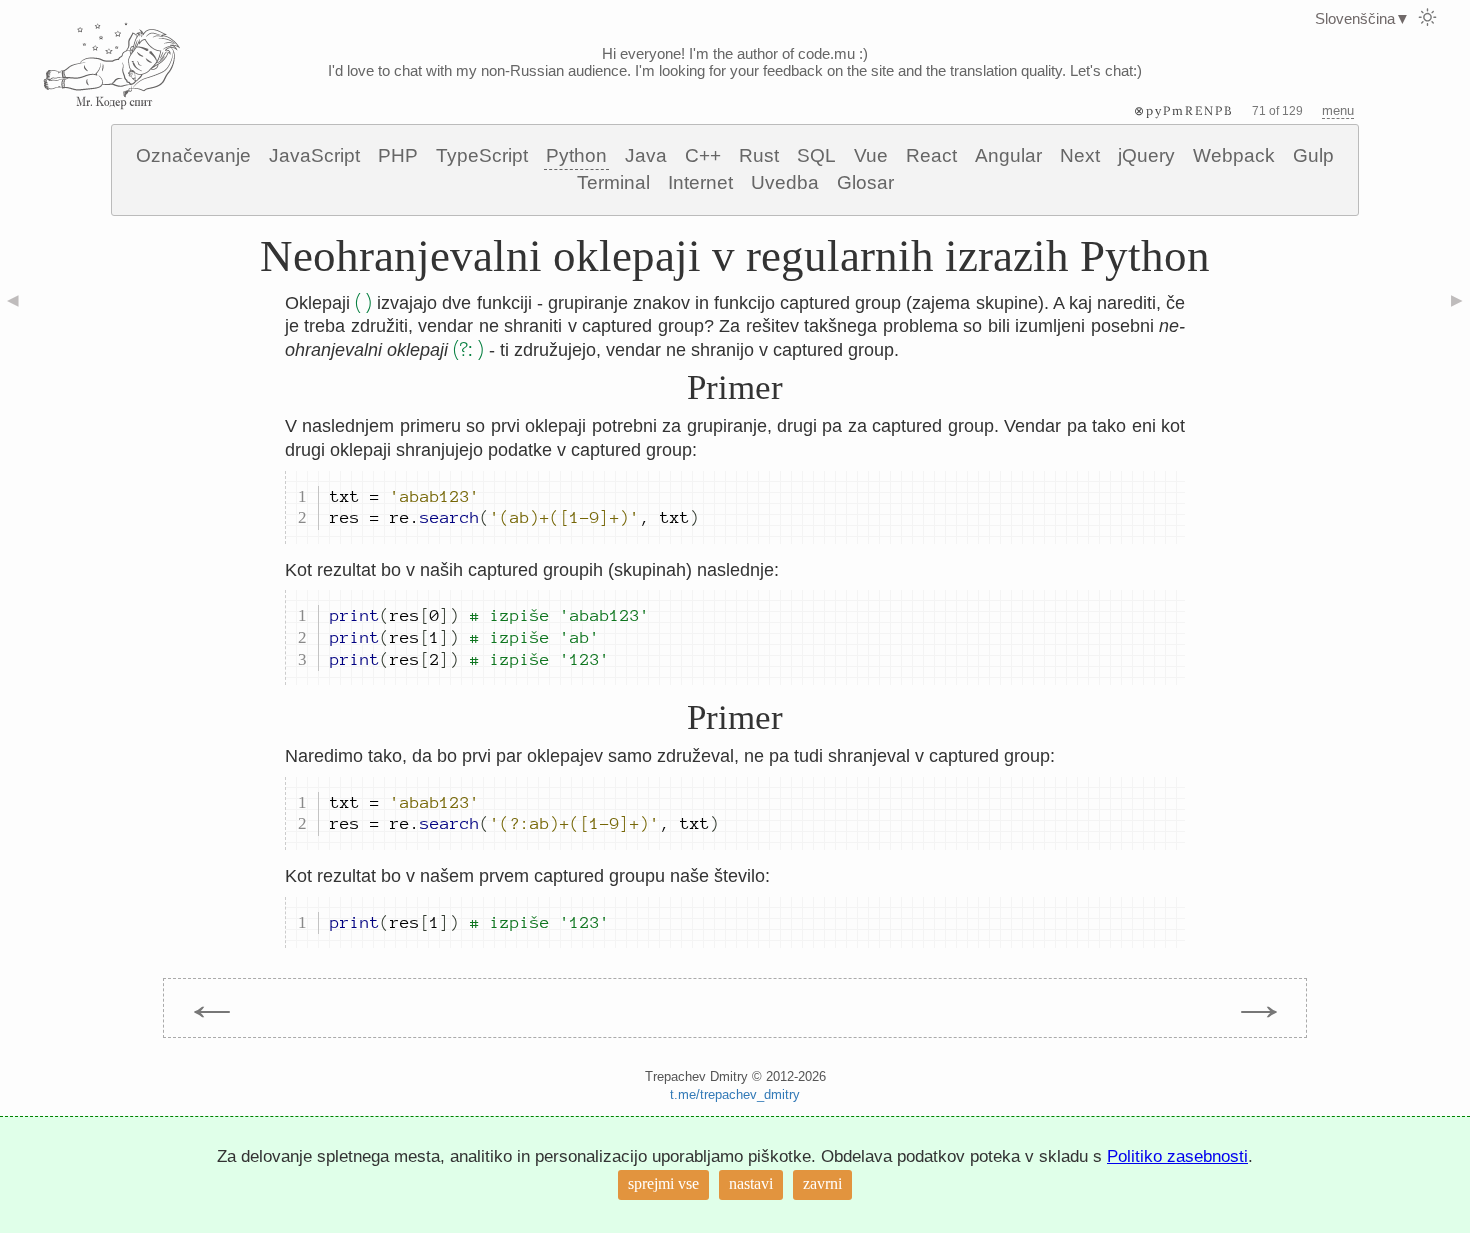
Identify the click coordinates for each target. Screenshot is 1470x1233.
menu (1338, 110)
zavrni (822, 1183)
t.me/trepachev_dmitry (735, 1094)
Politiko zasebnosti (1177, 1156)
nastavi (751, 1183)
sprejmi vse (663, 1183)
